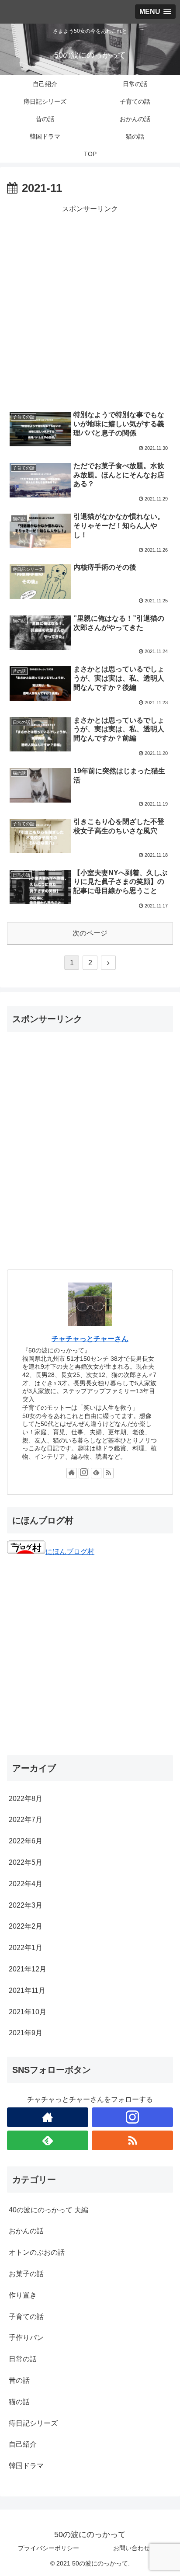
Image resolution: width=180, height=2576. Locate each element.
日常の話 (23, 2359)
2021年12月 (28, 1969)
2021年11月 (27, 1990)
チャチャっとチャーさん (90, 1339)
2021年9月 (26, 2033)
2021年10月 (28, 2012)
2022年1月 (26, 1948)
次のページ (90, 933)
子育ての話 (26, 2317)
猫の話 (19, 2402)
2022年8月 (26, 1799)
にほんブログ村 (70, 1552)
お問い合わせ (132, 2548)
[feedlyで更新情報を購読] (96, 1473)
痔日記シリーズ (33, 2423)
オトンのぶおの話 (37, 2252)
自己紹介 (23, 2444)
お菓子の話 (26, 2274)
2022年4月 (26, 1884)
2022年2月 (26, 1926)
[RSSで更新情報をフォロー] (108, 1473)
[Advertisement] (90, 306)
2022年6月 (26, 1841)
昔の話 (19, 2380)
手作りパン (26, 2338)
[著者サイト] (72, 1473)
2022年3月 (26, 1905)
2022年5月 (26, 1862)
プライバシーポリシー (48, 2548)
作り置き (23, 2295)
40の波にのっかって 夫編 (48, 2210)
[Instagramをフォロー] (84, 1473)
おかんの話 (26, 2231)
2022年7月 (26, 1820)
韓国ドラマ (26, 2466)
